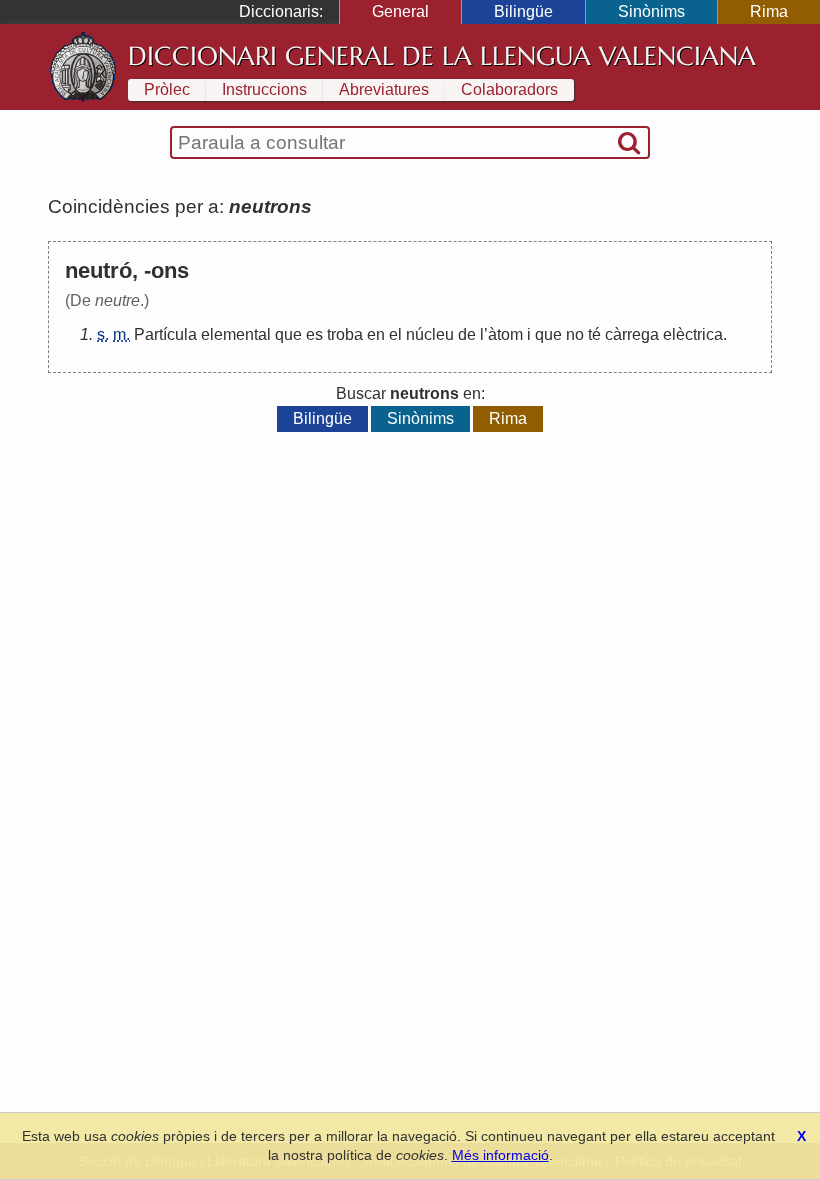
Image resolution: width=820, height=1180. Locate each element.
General (400, 11)
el (395, 334)
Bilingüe (523, 11)
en (376, 334)
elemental (236, 334)
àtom (505, 334)
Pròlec (167, 89)
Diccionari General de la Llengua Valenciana (442, 56)
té (594, 334)
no (575, 334)
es (314, 334)
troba (345, 334)
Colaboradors (509, 89)
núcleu (430, 334)
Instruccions (264, 89)
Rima (769, 11)
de (467, 334)
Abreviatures (384, 89)
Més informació (500, 1155)
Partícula (165, 334)
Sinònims (651, 11)
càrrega (632, 334)
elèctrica (693, 334)
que (288, 334)
